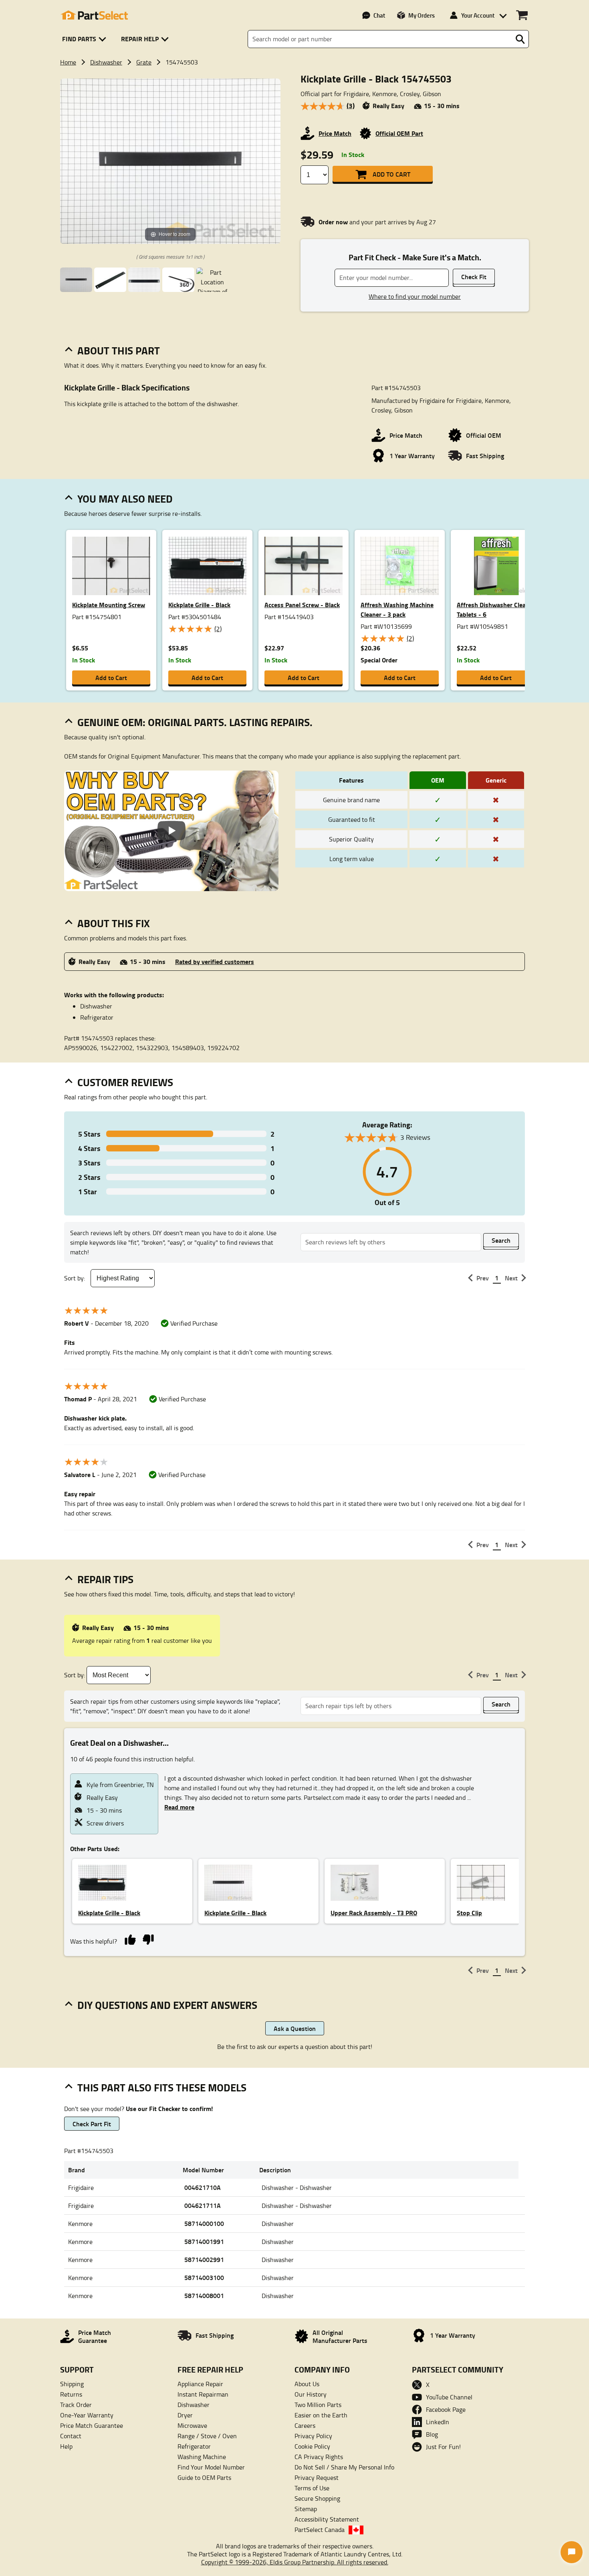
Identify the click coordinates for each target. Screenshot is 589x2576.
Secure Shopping (317, 2498)
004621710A (203, 2187)
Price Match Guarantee (92, 2425)
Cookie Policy (312, 2446)
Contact (71, 2436)
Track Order (76, 2405)
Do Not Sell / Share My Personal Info (344, 2467)
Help (66, 2446)
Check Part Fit (92, 2124)
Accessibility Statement (327, 2519)
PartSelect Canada (320, 2530)
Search (501, 1240)
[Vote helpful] (130, 1939)
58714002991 (204, 2259)
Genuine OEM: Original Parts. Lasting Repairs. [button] (195, 722)
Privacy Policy (313, 2436)
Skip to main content (295, 100)
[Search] (520, 39)
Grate (144, 62)
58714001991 (204, 2241)
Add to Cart (391, 174)
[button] (86, 39)
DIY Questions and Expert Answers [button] (167, 2005)
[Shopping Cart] (522, 15)
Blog (432, 2434)
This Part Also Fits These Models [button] (162, 2087)
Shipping (72, 2384)
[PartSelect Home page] (94, 15)
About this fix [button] (114, 923)
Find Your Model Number (211, 2467)
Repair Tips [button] (105, 1579)
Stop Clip (469, 1913)
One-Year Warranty (87, 2415)
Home (68, 62)
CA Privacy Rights (319, 2457)
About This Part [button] (119, 350)
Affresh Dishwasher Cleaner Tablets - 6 (496, 609)
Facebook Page (446, 2409)
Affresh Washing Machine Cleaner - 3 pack (397, 609)
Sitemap (306, 2509)
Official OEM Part (399, 133)
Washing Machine (202, 2457)
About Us (307, 2384)
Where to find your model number (415, 296)
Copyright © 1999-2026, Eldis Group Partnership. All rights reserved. (295, 2562)
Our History (311, 2394)
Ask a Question (295, 2028)
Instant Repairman (203, 2394)
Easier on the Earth (321, 2415)
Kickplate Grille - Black (199, 605)
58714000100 (204, 2223)
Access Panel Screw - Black (302, 605)
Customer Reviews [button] (125, 1082)
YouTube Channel (449, 2397)
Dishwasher (106, 62)
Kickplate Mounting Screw (109, 605)
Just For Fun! (443, 2447)
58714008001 (204, 2295)
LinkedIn (438, 2422)
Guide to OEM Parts (204, 2477)
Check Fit (474, 277)
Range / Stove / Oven (207, 2436)
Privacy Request (317, 2477)
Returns (71, 2394)
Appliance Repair (200, 2384)
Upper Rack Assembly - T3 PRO (374, 1913)
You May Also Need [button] (125, 499)
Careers (305, 2425)
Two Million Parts (318, 2405)
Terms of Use (312, 2488)
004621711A (203, 2205)
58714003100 (204, 2277)
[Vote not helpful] (148, 1939)
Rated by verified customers (215, 961)
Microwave (192, 2425)
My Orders (422, 15)
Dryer (185, 2415)
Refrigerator (194, 2446)
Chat (379, 15)
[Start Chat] (572, 2552)
